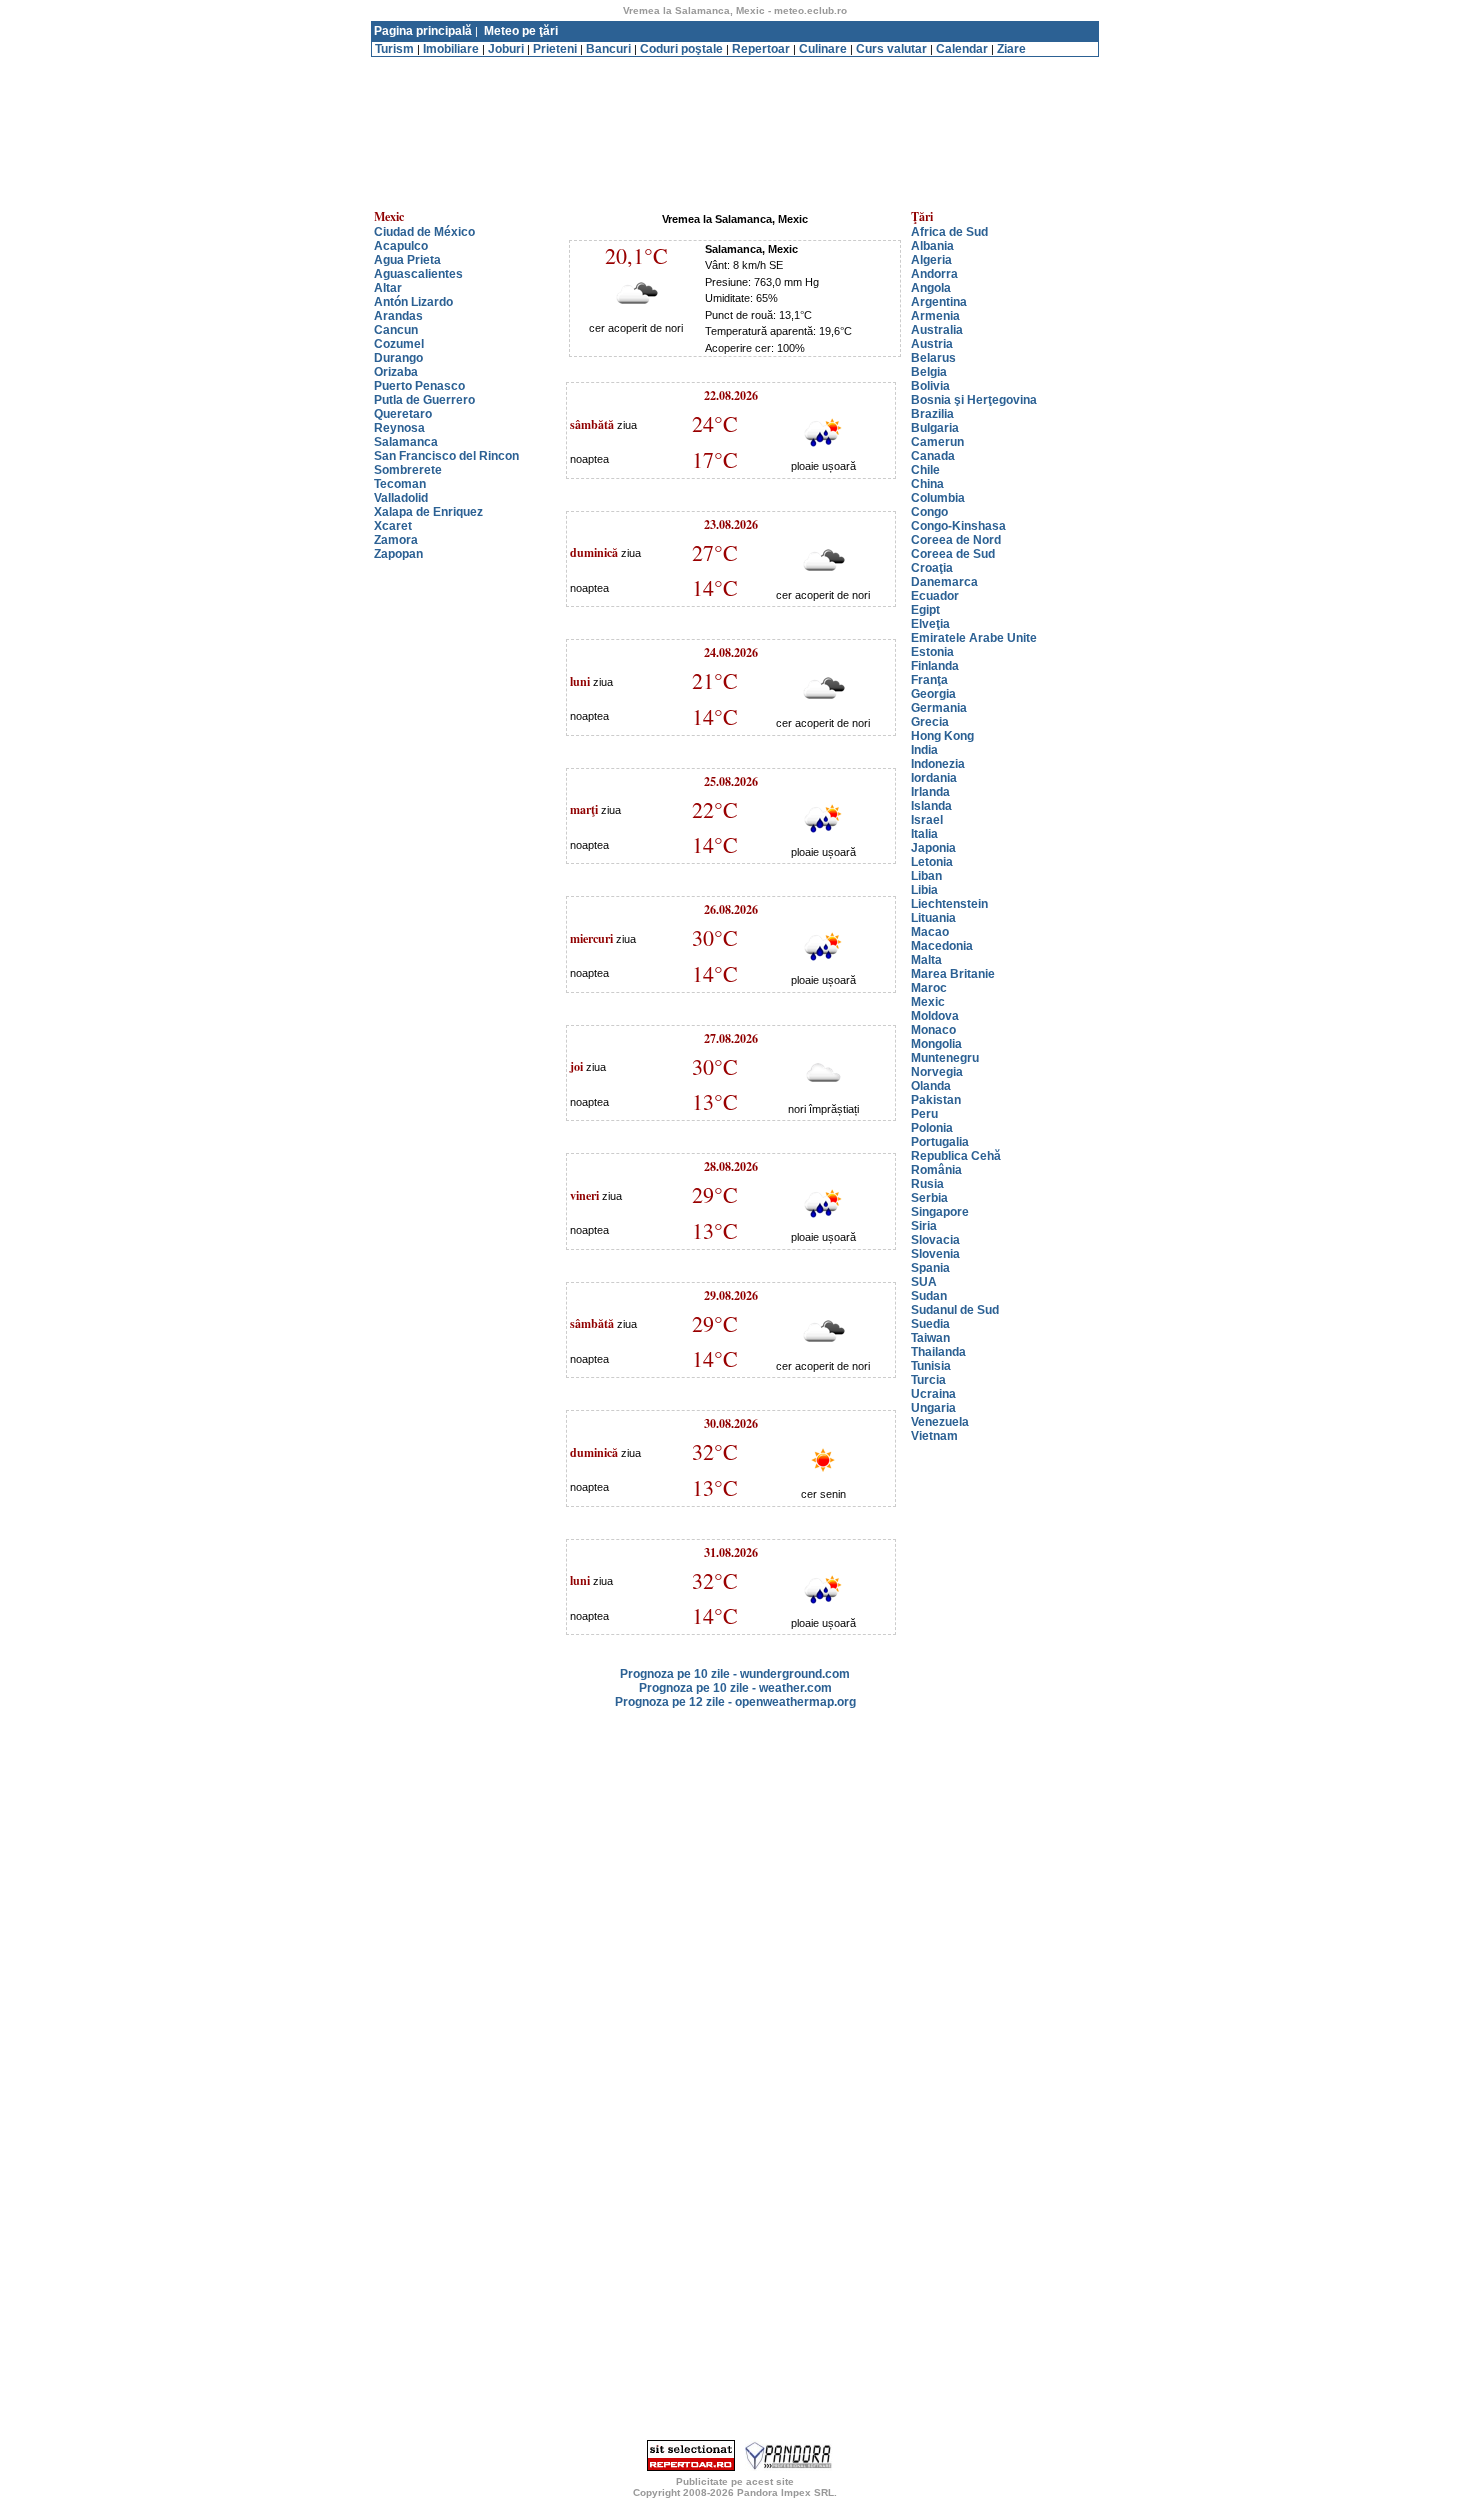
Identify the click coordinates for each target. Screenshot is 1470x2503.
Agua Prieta (407, 260)
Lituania (933, 918)
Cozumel (399, 344)
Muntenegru (945, 1058)
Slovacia (935, 1240)
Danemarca (944, 582)
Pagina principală (423, 31)
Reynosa (399, 428)
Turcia (928, 1380)
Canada (933, 456)
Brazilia (932, 414)
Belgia (929, 372)
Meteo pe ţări (521, 31)
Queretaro (403, 414)
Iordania (934, 778)
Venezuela (940, 1422)
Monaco (933, 1030)
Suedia (930, 1324)
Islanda (931, 806)
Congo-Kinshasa (958, 526)
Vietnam (934, 1436)
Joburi (506, 49)
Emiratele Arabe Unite (974, 638)
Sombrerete (408, 470)
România (936, 1170)
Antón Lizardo (413, 302)
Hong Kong (942, 736)
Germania (939, 708)
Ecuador (935, 596)
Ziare (1011, 49)
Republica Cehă (956, 1156)
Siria (924, 1226)
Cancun (396, 330)
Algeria (931, 260)
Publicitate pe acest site (735, 2481)
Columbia (938, 498)
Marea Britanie (953, 974)
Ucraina (933, 1394)
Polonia (932, 1128)
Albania (932, 246)
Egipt (925, 610)
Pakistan (936, 1100)
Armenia (935, 316)
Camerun (937, 442)
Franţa (929, 680)
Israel (927, 820)
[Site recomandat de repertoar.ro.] (691, 2467)
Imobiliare (451, 49)
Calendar (962, 49)
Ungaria (933, 1408)
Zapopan (398, 554)
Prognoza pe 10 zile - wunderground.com (735, 1674)
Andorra (934, 274)
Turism (394, 49)
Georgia (933, 694)
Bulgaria (935, 428)
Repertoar (761, 49)
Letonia (932, 862)
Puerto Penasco (419, 386)
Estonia (932, 652)
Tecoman (400, 484)
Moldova (935, 1016)
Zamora (396, 540)
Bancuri (608, 49)
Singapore (940, 1212)
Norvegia (937, 1072)
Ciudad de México (424, 232)
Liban (926, 876)
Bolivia (930, 386)
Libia (924, 890)
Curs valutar (891, 49)
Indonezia (938, 764)
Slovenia (935, 1254)
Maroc (929, 988)
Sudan (929, 1296)
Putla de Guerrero (424, 400)
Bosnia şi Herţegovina (974, 400)
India (924, 750)
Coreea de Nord (956, 540)
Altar (388, 288)
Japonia (933, 848)
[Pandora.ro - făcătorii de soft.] (789, 2467)
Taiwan (930, 1338)
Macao (930, 932)
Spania (930, 1268)
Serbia (929, 1198)
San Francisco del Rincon (446, 456)
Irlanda (930, 792)
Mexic (928, 1002)
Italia (924, 834)
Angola (931, 288)
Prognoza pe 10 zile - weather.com (735, 1688)
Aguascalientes (418, 274)
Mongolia (936, 1044)
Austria (932, 344)
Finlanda (935, 666)
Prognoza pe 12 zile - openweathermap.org (735, 1702)
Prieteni (555, 49)
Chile (925, 470)
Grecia (930, 722)
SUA (924, 1282)
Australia (937, 330)
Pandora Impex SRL (785, 2492)
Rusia (927, 1184)
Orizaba (396, 372)
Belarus (933, 358)
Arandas (398, 316)
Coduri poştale (681, 49)
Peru (924, 1114)
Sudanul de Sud (955, 1310)
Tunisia (931, 1366)
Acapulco (401, 246)
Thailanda (938, 1352)
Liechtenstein (949, 904)
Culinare (823, 49)
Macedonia (942, 946)
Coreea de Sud (953, 554)
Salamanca (406, 442)
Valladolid (401, 498)
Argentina (939, 302)
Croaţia (932, 568)
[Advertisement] (735, 64)
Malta (926, 960)
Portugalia (940, 1142)
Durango (398, 358)
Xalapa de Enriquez (428, 512)
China (927, 484)
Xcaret (393, 526)
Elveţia (930, 624)
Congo (929, 512)
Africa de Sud (949, 232)
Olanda (931, 1086)
